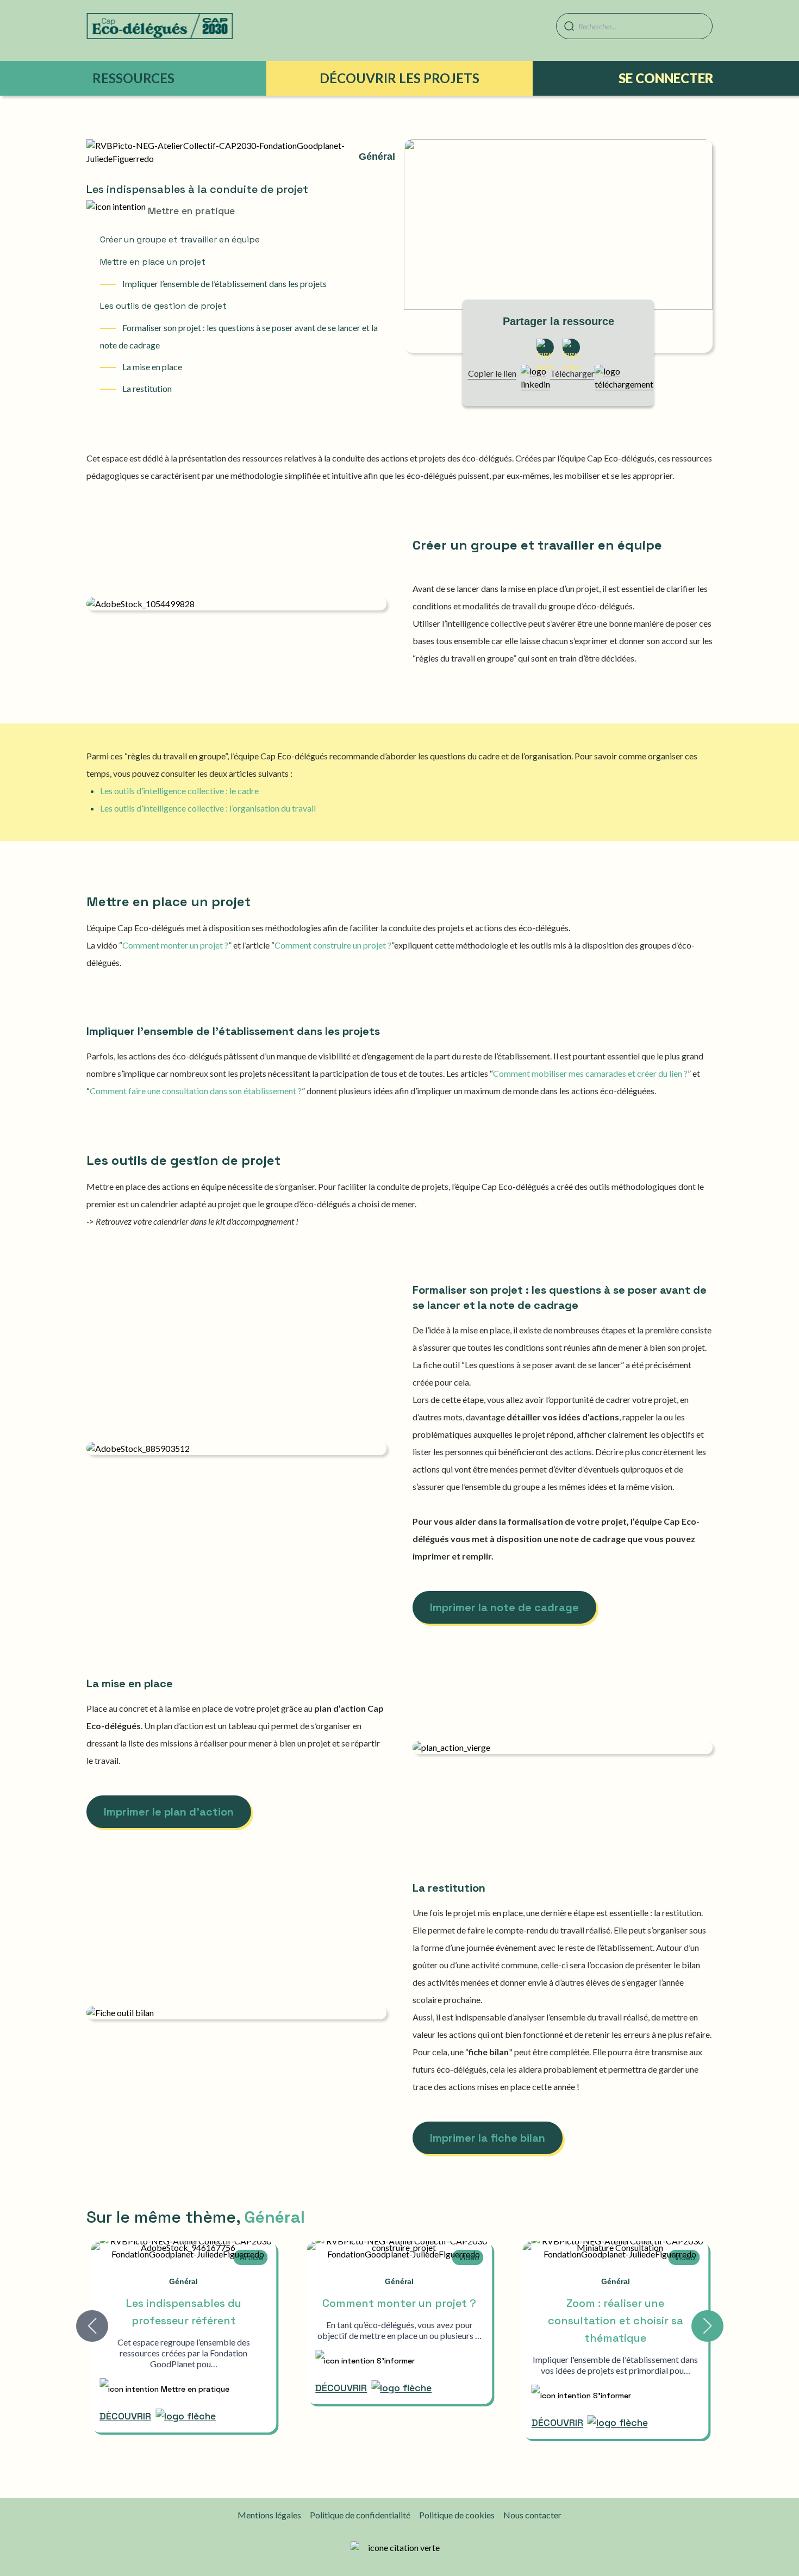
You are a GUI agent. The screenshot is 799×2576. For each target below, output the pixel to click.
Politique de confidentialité (360, 2515)
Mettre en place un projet (153, 262)
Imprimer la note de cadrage (504, 1607)
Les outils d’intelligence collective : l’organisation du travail (208, 808)
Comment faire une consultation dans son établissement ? (196, 1091)
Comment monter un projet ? (175, 945)
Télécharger (572, 373)
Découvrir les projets (399, 78)
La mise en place (151, 367)
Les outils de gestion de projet (163, 306)
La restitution (146, 388)
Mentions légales (269, 2515)
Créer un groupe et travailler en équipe (180, 239)
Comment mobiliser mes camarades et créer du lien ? (590, 1073)
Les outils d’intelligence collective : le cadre (179, 791)
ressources (133, 78)
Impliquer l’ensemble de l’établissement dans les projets (224, 283)
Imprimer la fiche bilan (488, 2138)
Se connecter (666, 78)
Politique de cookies (457, 2515)
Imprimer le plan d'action (169, 1812)
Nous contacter (532, 2515)
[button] (707, 2326)
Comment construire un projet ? (333, 945)
